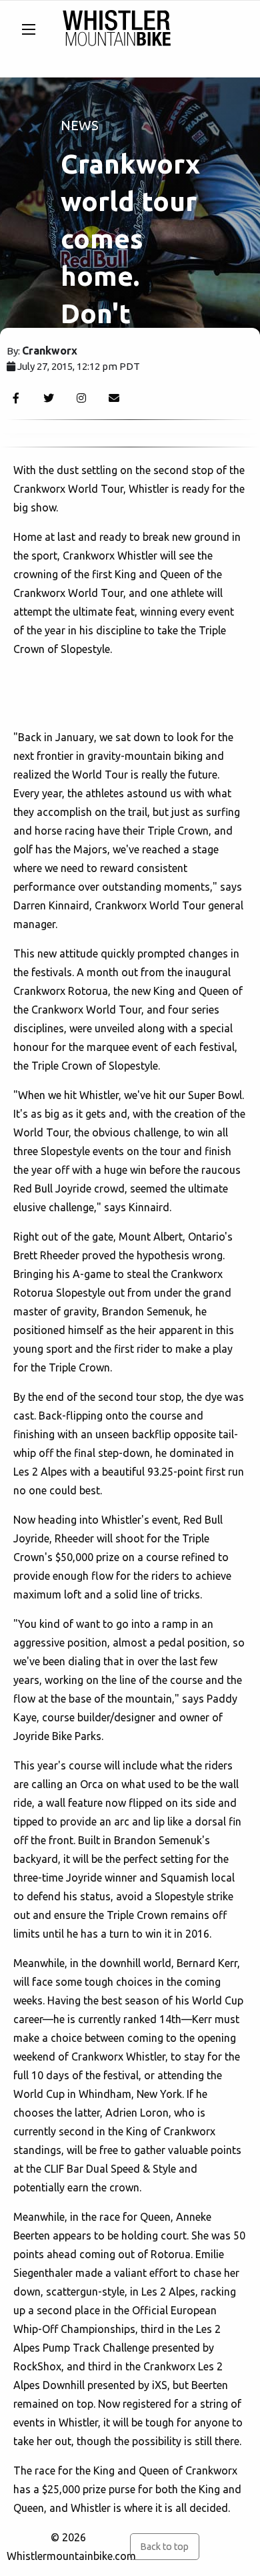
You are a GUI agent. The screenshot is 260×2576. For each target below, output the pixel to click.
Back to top (164, 2547)
